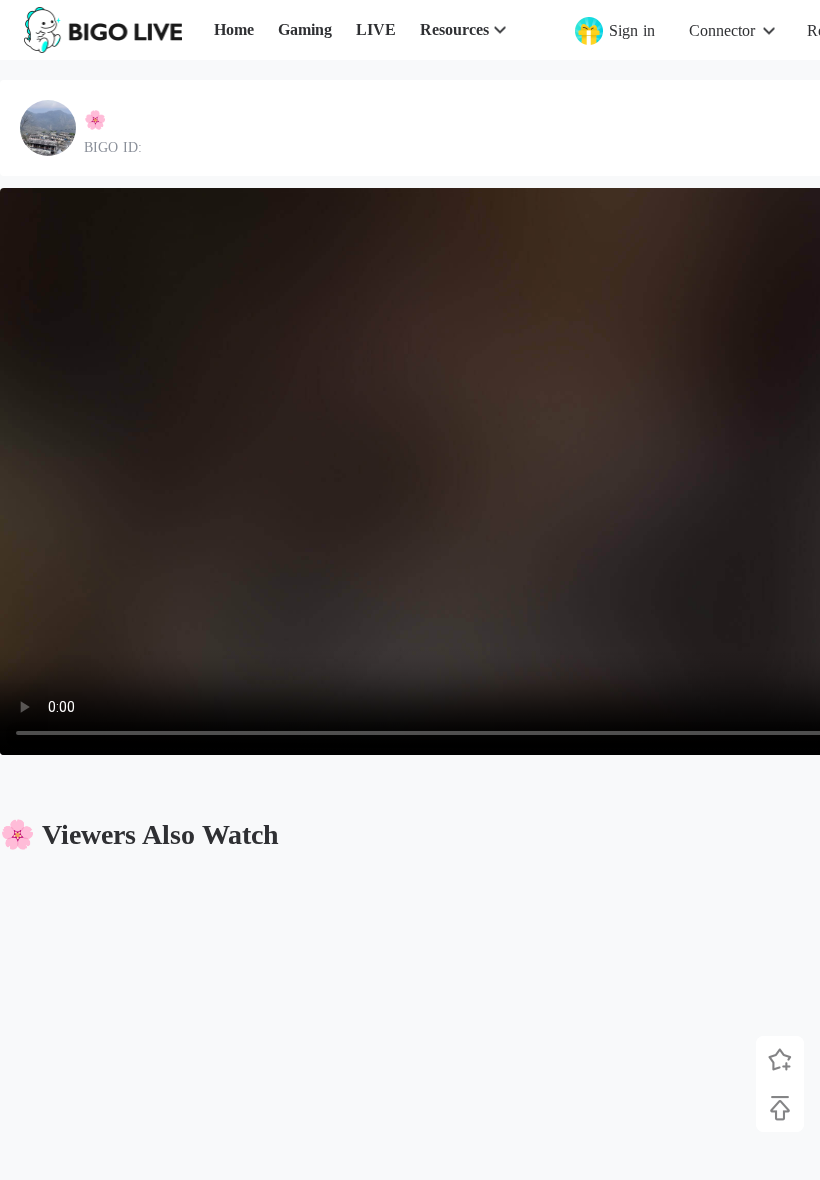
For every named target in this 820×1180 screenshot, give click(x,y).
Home (234, 29)
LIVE (376, 29)
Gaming (305, 29)
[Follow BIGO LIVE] (780, 1060)
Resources (454, 29)
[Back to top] (780, 1108)
